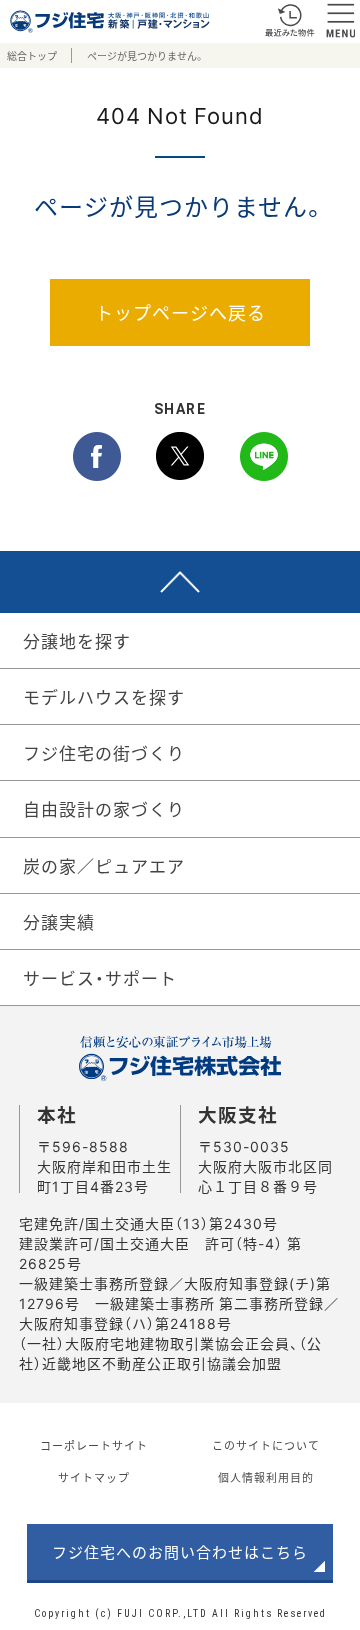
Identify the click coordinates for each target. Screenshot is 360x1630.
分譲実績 (59, 921)
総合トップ (32, 55)
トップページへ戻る (180, 312)
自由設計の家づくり (104, 808)
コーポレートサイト (94, 1445)
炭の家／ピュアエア (104, 865)
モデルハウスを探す (104, 696)
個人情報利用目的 (266, 1477)
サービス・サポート (100, 977)
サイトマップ (94, 1477)
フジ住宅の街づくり (104, 752)
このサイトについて (266, 1445)
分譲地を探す (77, 640)
